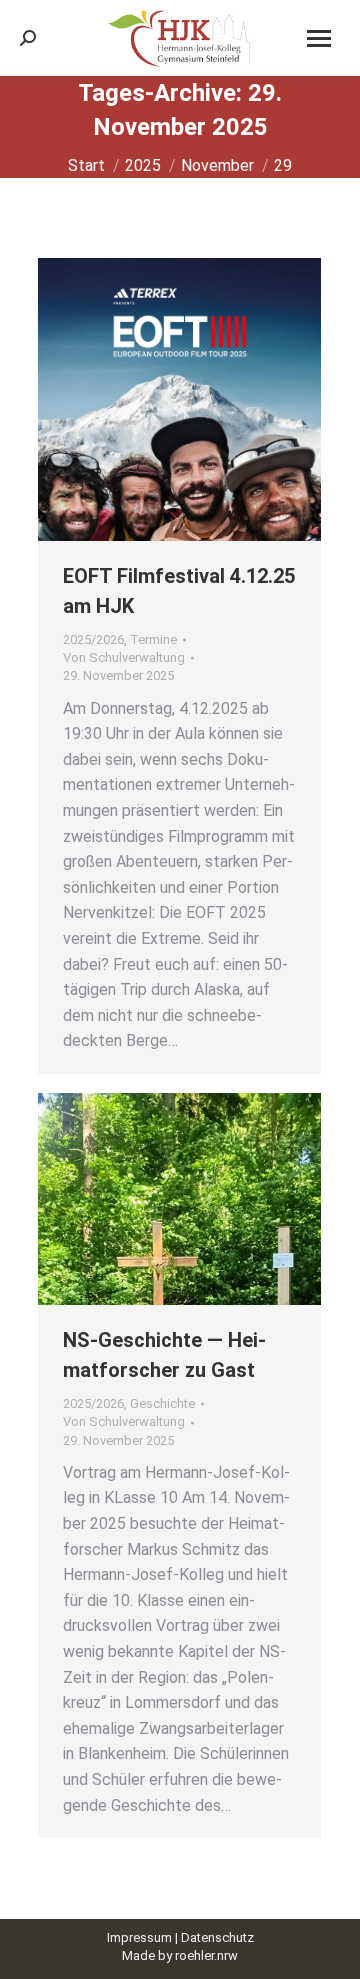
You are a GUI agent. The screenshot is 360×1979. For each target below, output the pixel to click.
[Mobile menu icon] (319, 38)
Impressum (139, 1937)
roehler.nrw (206, 1955)
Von (124, 657)
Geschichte (162, 1403)
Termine (153, 639)
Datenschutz (217, 1937)
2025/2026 (93, 639)
